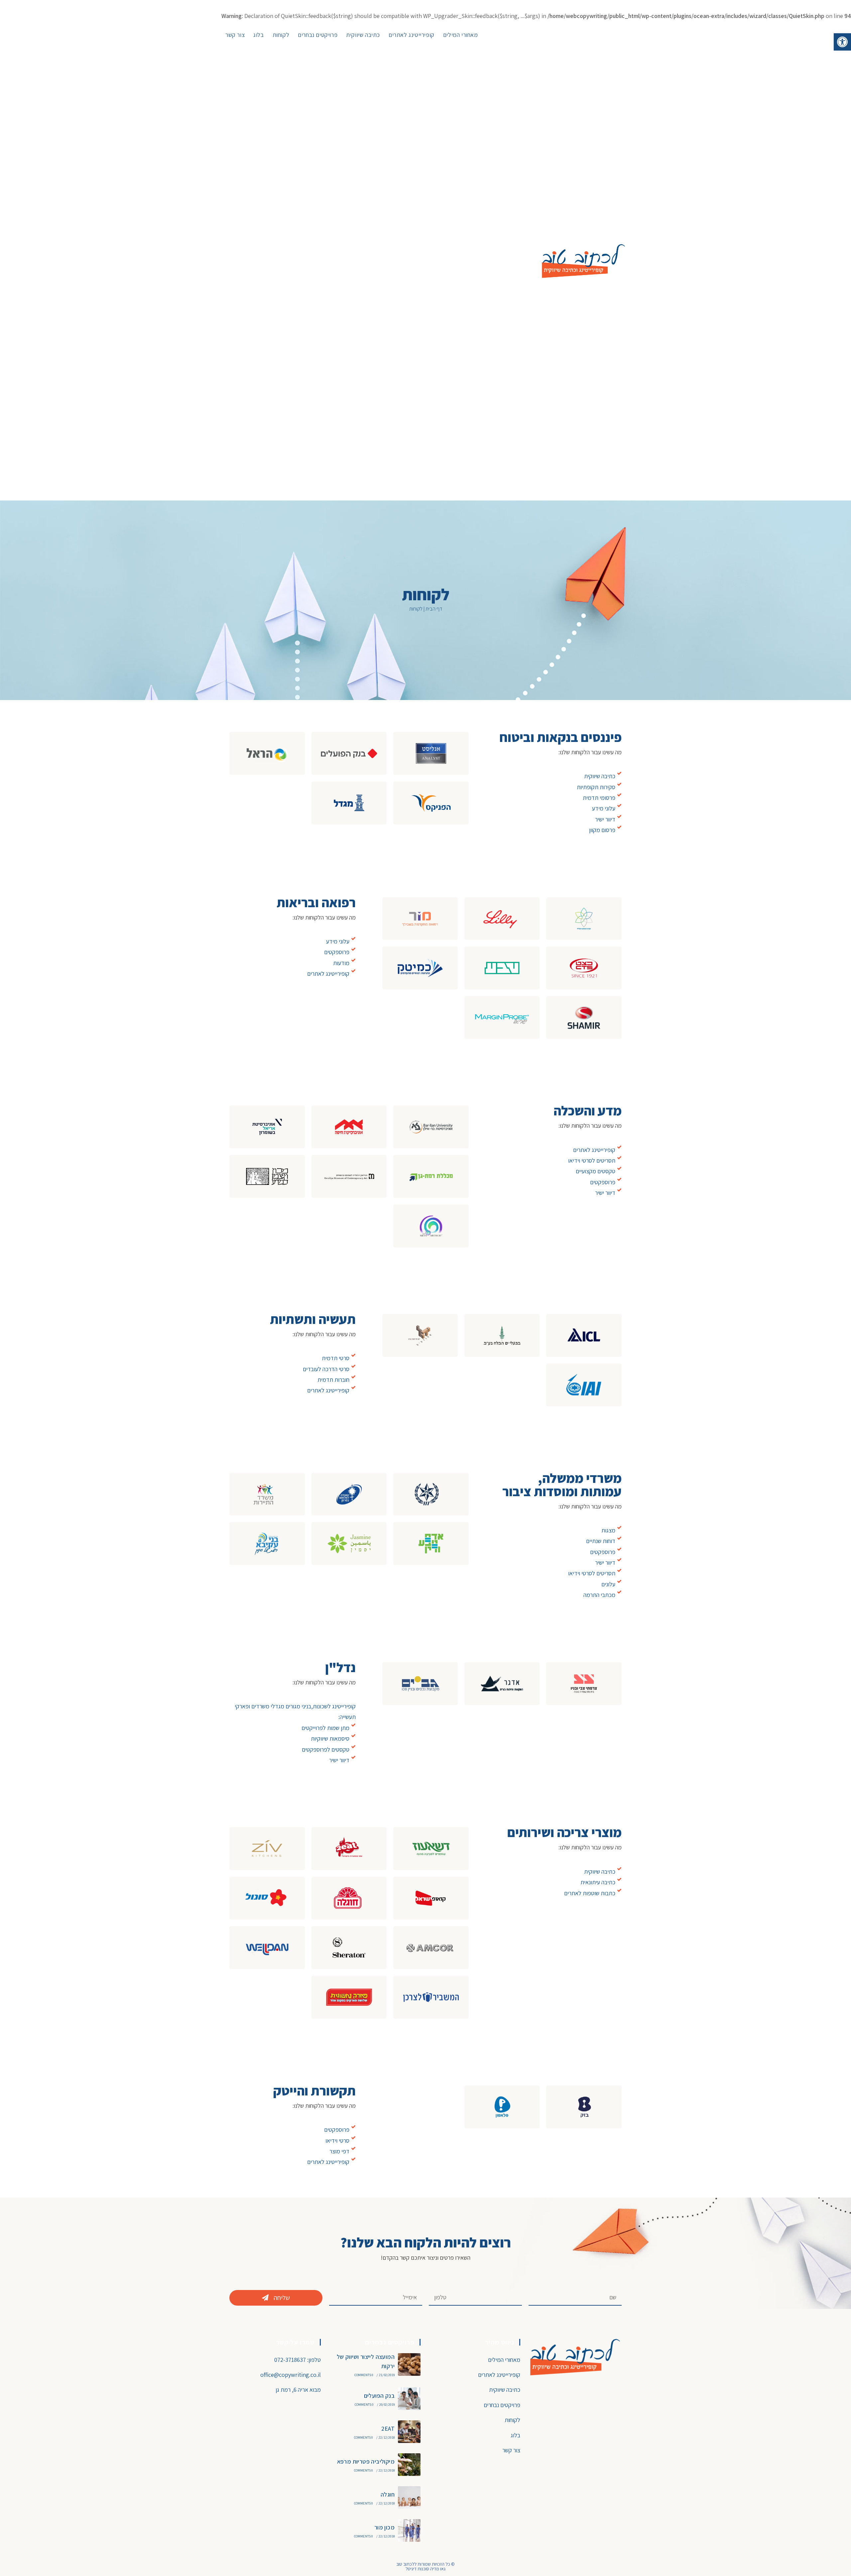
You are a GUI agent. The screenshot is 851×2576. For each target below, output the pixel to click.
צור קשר (511, 2450)
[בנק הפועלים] (409, 2399)
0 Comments (364, 2375)
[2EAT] (409, 2432)
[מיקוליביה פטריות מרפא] (409, 2465)
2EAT (388, 2429)
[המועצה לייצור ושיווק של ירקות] (409, 2364)
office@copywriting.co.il (291, 2375)
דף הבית (434, 609)
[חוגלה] (409, 2498)
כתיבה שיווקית (505, 2390)
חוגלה (388, 2494)
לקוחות (512, 2420)
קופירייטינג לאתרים (499, 2375)
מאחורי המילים (504, 2360)
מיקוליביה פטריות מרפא (366, 2461)
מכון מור (384, 2527)
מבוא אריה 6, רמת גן (298, 2390)
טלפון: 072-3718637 (298, 2360)
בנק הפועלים (379, 2396)
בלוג (515, 2435)
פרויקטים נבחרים (502, 2405)
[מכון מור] (409, 2530)
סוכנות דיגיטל (417, 2569)
